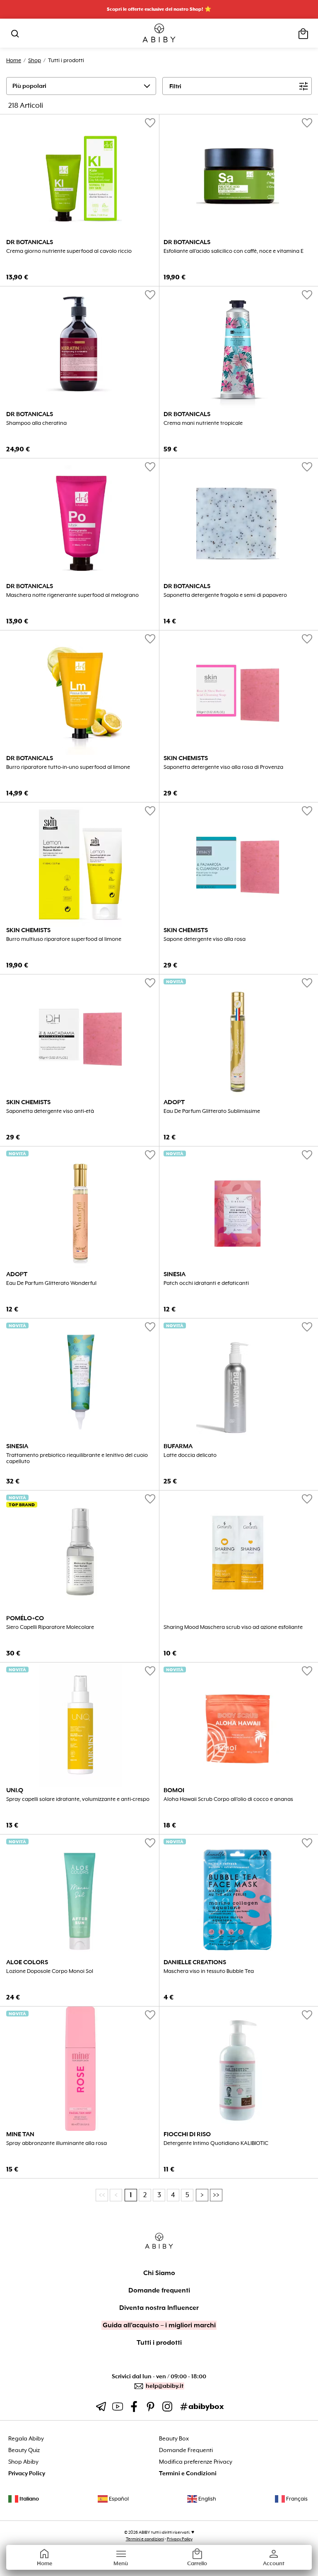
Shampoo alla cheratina (36, 423)
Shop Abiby (23, 2462)
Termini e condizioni (145, 2539)
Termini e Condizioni (188, 2473)
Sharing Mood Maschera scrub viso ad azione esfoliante (233, 1627)
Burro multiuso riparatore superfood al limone (64, 939)
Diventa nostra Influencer (159, 2308)
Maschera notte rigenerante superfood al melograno (72, 595)
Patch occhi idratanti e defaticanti (206, 1283)
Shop (35, 60)
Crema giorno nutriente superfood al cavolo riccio (69, 251)
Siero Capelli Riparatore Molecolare (50, 1627)
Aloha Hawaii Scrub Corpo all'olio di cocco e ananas (228, 1799)
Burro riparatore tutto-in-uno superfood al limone (68, 767)
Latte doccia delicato (190, 1455)
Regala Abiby (26, 2439)
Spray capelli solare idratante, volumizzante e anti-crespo (78, 1799)
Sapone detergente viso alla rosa (205, 939)
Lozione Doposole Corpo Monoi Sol (50, 1971)
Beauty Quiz (24, 2450)
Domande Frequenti (186, 2450)
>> (216, 2195)
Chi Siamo (159, 2273)
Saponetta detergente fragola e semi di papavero (225, 595)
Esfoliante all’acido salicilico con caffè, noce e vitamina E (234, 251)
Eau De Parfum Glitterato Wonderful (51, 1283)
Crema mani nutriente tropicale (203, 423)
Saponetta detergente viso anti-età (50, 1111)
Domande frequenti (159, 2290)
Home (14, 60)
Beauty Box (174, 2439)
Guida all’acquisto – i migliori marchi (159, 2325)
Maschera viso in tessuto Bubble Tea (209, 1971)
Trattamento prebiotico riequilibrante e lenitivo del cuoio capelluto (77, 1458)
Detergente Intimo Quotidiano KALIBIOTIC (216, 2143)
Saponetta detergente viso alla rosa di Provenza (223, 767)
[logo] (159, 33)
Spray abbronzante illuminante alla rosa (57, 2143)
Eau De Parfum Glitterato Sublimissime (212, 1111)
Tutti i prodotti (159, 2343)
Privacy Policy (27, 2473)
